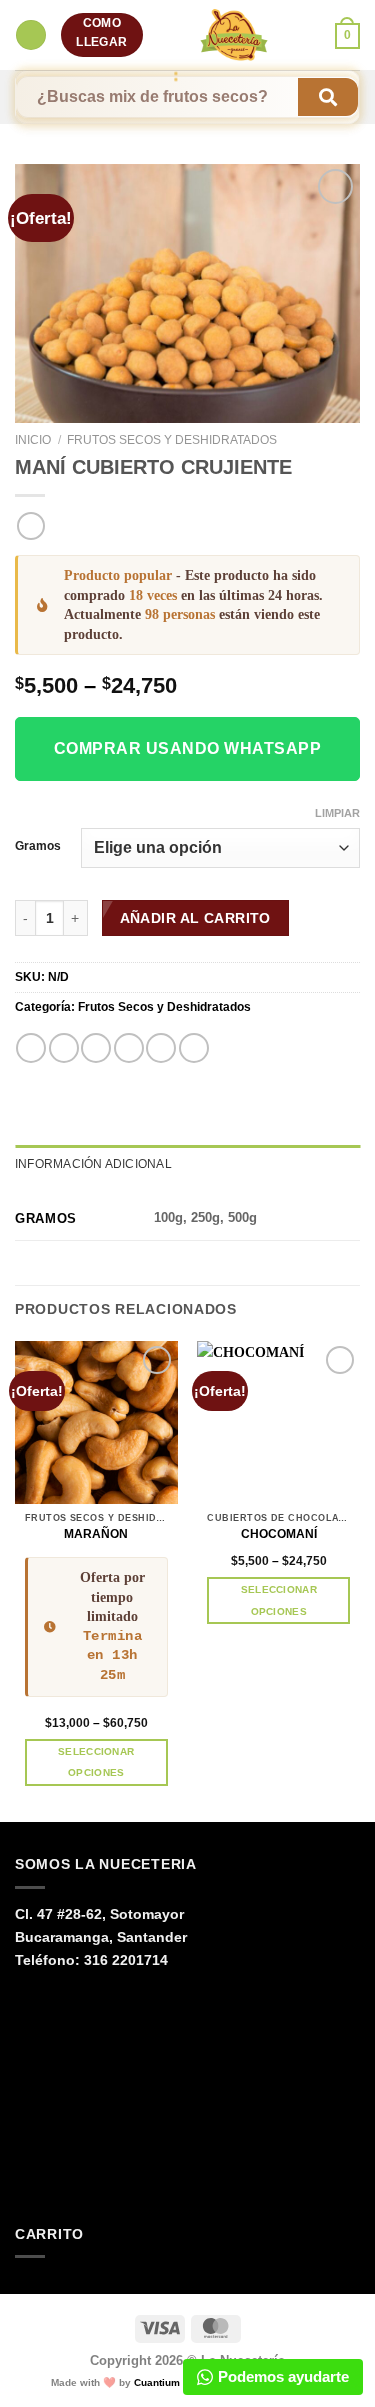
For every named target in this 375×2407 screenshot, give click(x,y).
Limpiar (337, 813)
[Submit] (328, 97)
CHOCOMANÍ (279, 1534)
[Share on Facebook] (64, 1048)
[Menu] (30, 35)
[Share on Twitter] (96, 1048)
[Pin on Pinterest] (161, 1048)
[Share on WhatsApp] (31, 1048)
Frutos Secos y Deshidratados (172, 440)
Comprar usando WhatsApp (187, 748)
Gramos (38, 846)
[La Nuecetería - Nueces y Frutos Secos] (234, 35)
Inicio (33, 440)
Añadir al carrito (195, 918)
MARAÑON (96, 1534)
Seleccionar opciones (96, 1762)
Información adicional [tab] (93, 1164)
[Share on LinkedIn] (194, 1048)
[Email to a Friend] (129, 1048)
